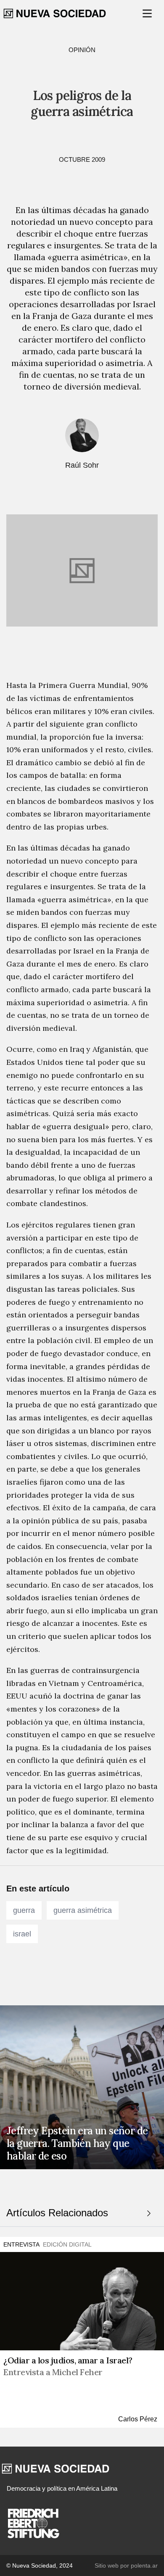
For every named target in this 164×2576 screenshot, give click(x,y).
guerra (24, 1910)
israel (22, 1934)
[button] (148, 13)
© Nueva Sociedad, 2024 (40, 2565)
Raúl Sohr (82, 465)
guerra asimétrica (83, 1910)
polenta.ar (144, 2565)
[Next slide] (149, 2213)
